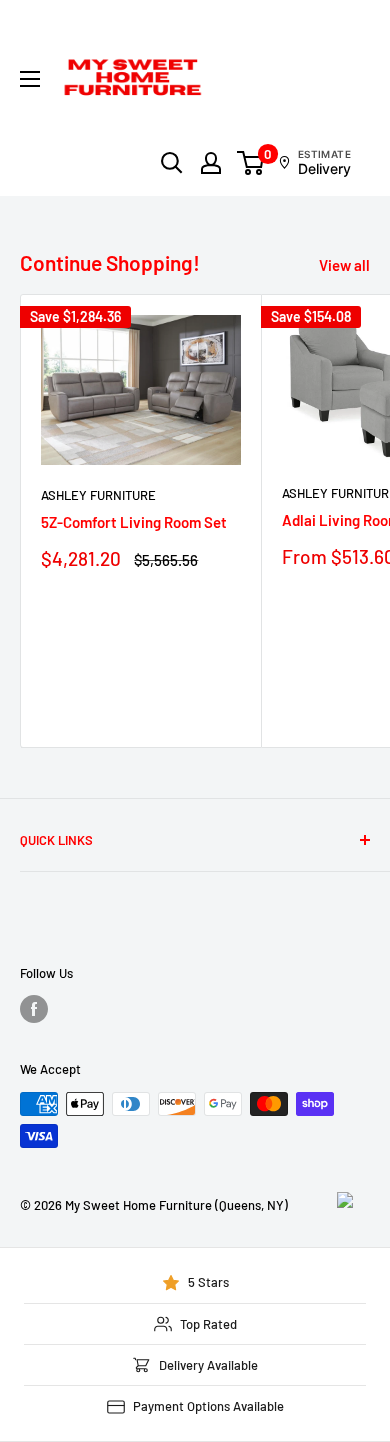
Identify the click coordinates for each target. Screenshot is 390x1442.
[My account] (211, 163)
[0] (251, 163)
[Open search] (172, 163)
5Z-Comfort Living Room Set (134, 522)
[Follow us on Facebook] (34, 1009)
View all (344, 265)
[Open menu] (30, 79)
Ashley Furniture (98, 495)
